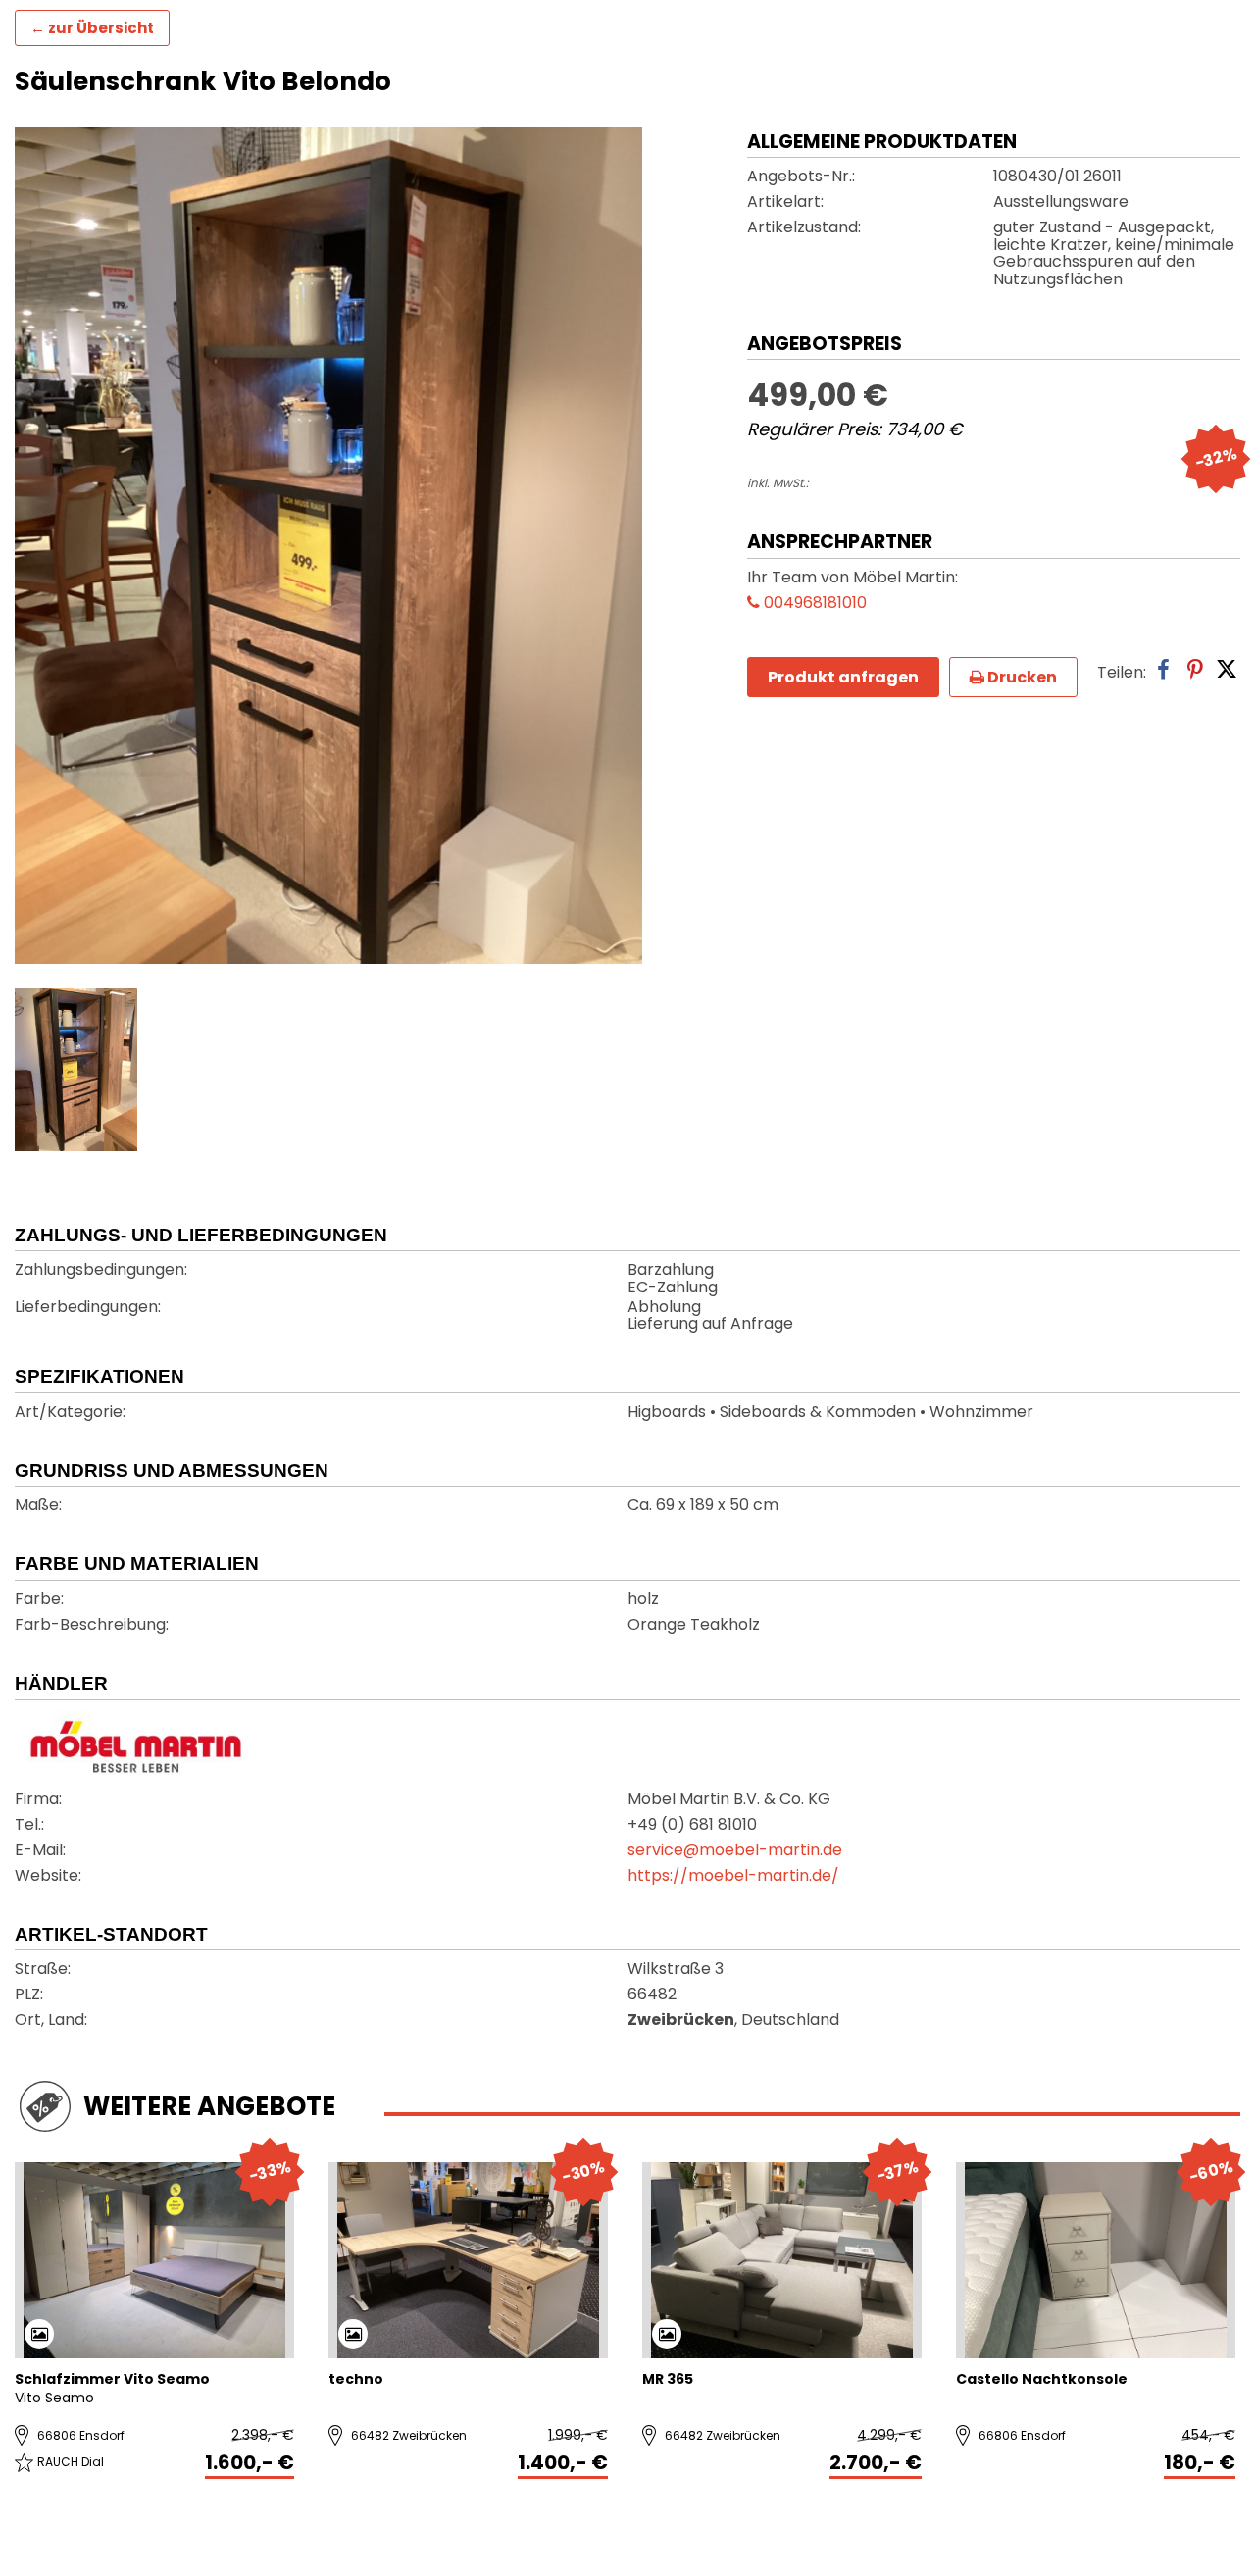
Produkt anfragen (843, 677)
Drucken (1021, 677)
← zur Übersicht (92, 28)
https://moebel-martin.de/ (733, 1877)
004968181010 (813, 604)
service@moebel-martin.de (735, 1851)
